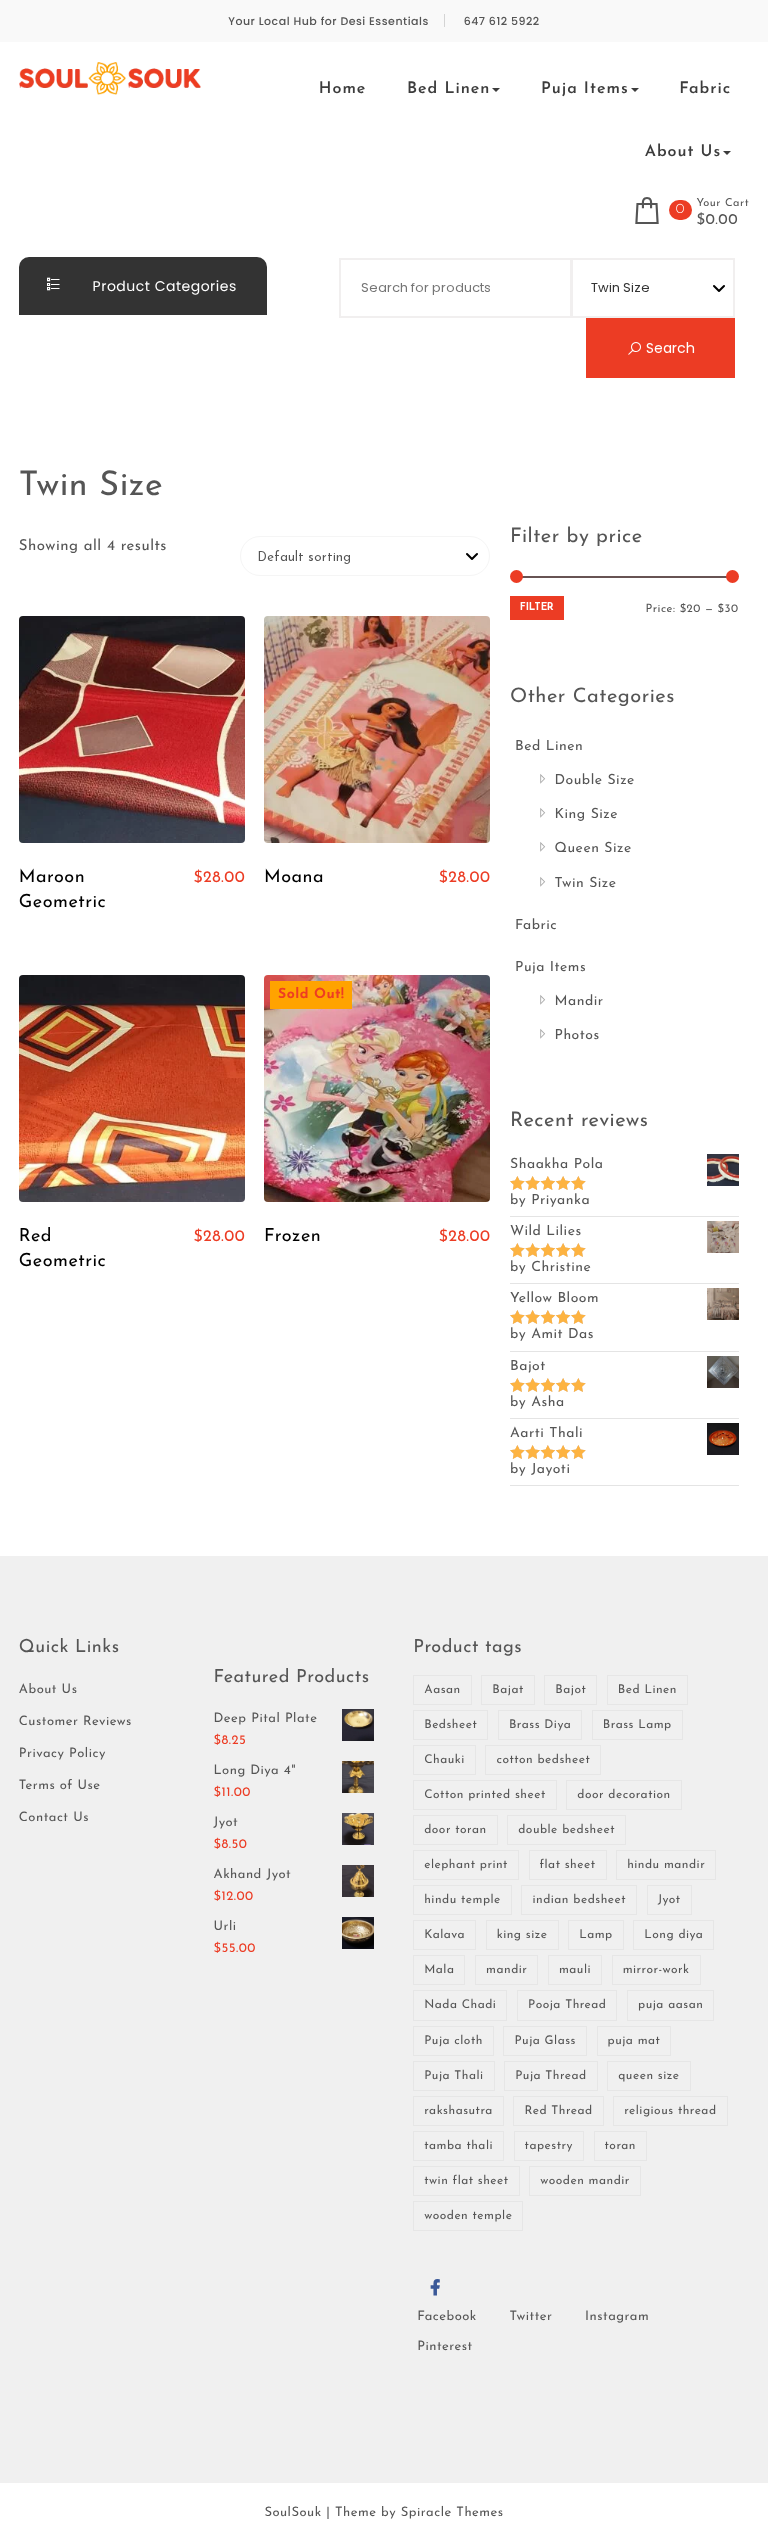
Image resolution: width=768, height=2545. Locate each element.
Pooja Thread (567, 2005)
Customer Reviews (75, 1722)
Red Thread (558, 2111)
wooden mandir (585, 2181)
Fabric (705, 89)
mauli (575, 1970)
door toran (455, 1830)
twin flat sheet (466, 2181)
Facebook (447, 2317)
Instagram (617, 2317)
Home (343, 89)
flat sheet (568, 1865)
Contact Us (54, 1818)
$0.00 (717, 221)
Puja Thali (453, 2076)
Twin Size (586, 883)
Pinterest (445, 2347)
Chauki (444, 1760)
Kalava (444, 1935)
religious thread (670, 2111)
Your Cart (722, 203)
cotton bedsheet (543, 1760)
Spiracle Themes (452, 2513)
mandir (506, 1970)
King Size (587, 814)
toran (620, 2146)
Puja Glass (544, 2041)
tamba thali (458, 2146)
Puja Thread (550, 2076)
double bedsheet (566, 1830)
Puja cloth (453, 2041)
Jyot (669, 1900)
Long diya (673, 1935)
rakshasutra (458, 2111)
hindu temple (462, 1900)
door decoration (623, 1795)
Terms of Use (60, 1786)
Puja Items (585, 89)
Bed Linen (448, 89)
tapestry (549, 2146)
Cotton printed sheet (485, 1795)
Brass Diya (540, 1725)
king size (522, 1935)
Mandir (579, 1001)
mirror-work (656, 1970)
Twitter (530, 2317)
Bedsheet (450, 1725)
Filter (537, 607)
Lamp (596, 1935)
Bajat (507, 1690)
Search (668, 348)
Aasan (442, 1690)
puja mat (634, 2041)
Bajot (570, 1690)
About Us (683, 152)
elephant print (466, 1865)
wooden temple (468, 2216)
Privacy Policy (62, 1754)
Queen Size (593, 848)
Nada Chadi (460, 2005)
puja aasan (670, 2005)
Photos (577, 1035)
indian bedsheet (579, 1900)
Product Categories (162, 286)
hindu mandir (666, 1865)
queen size (648, 2076)
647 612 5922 (502, 21)
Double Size (595, 780)
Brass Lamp (637, 1725)
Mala (439, 1970)
